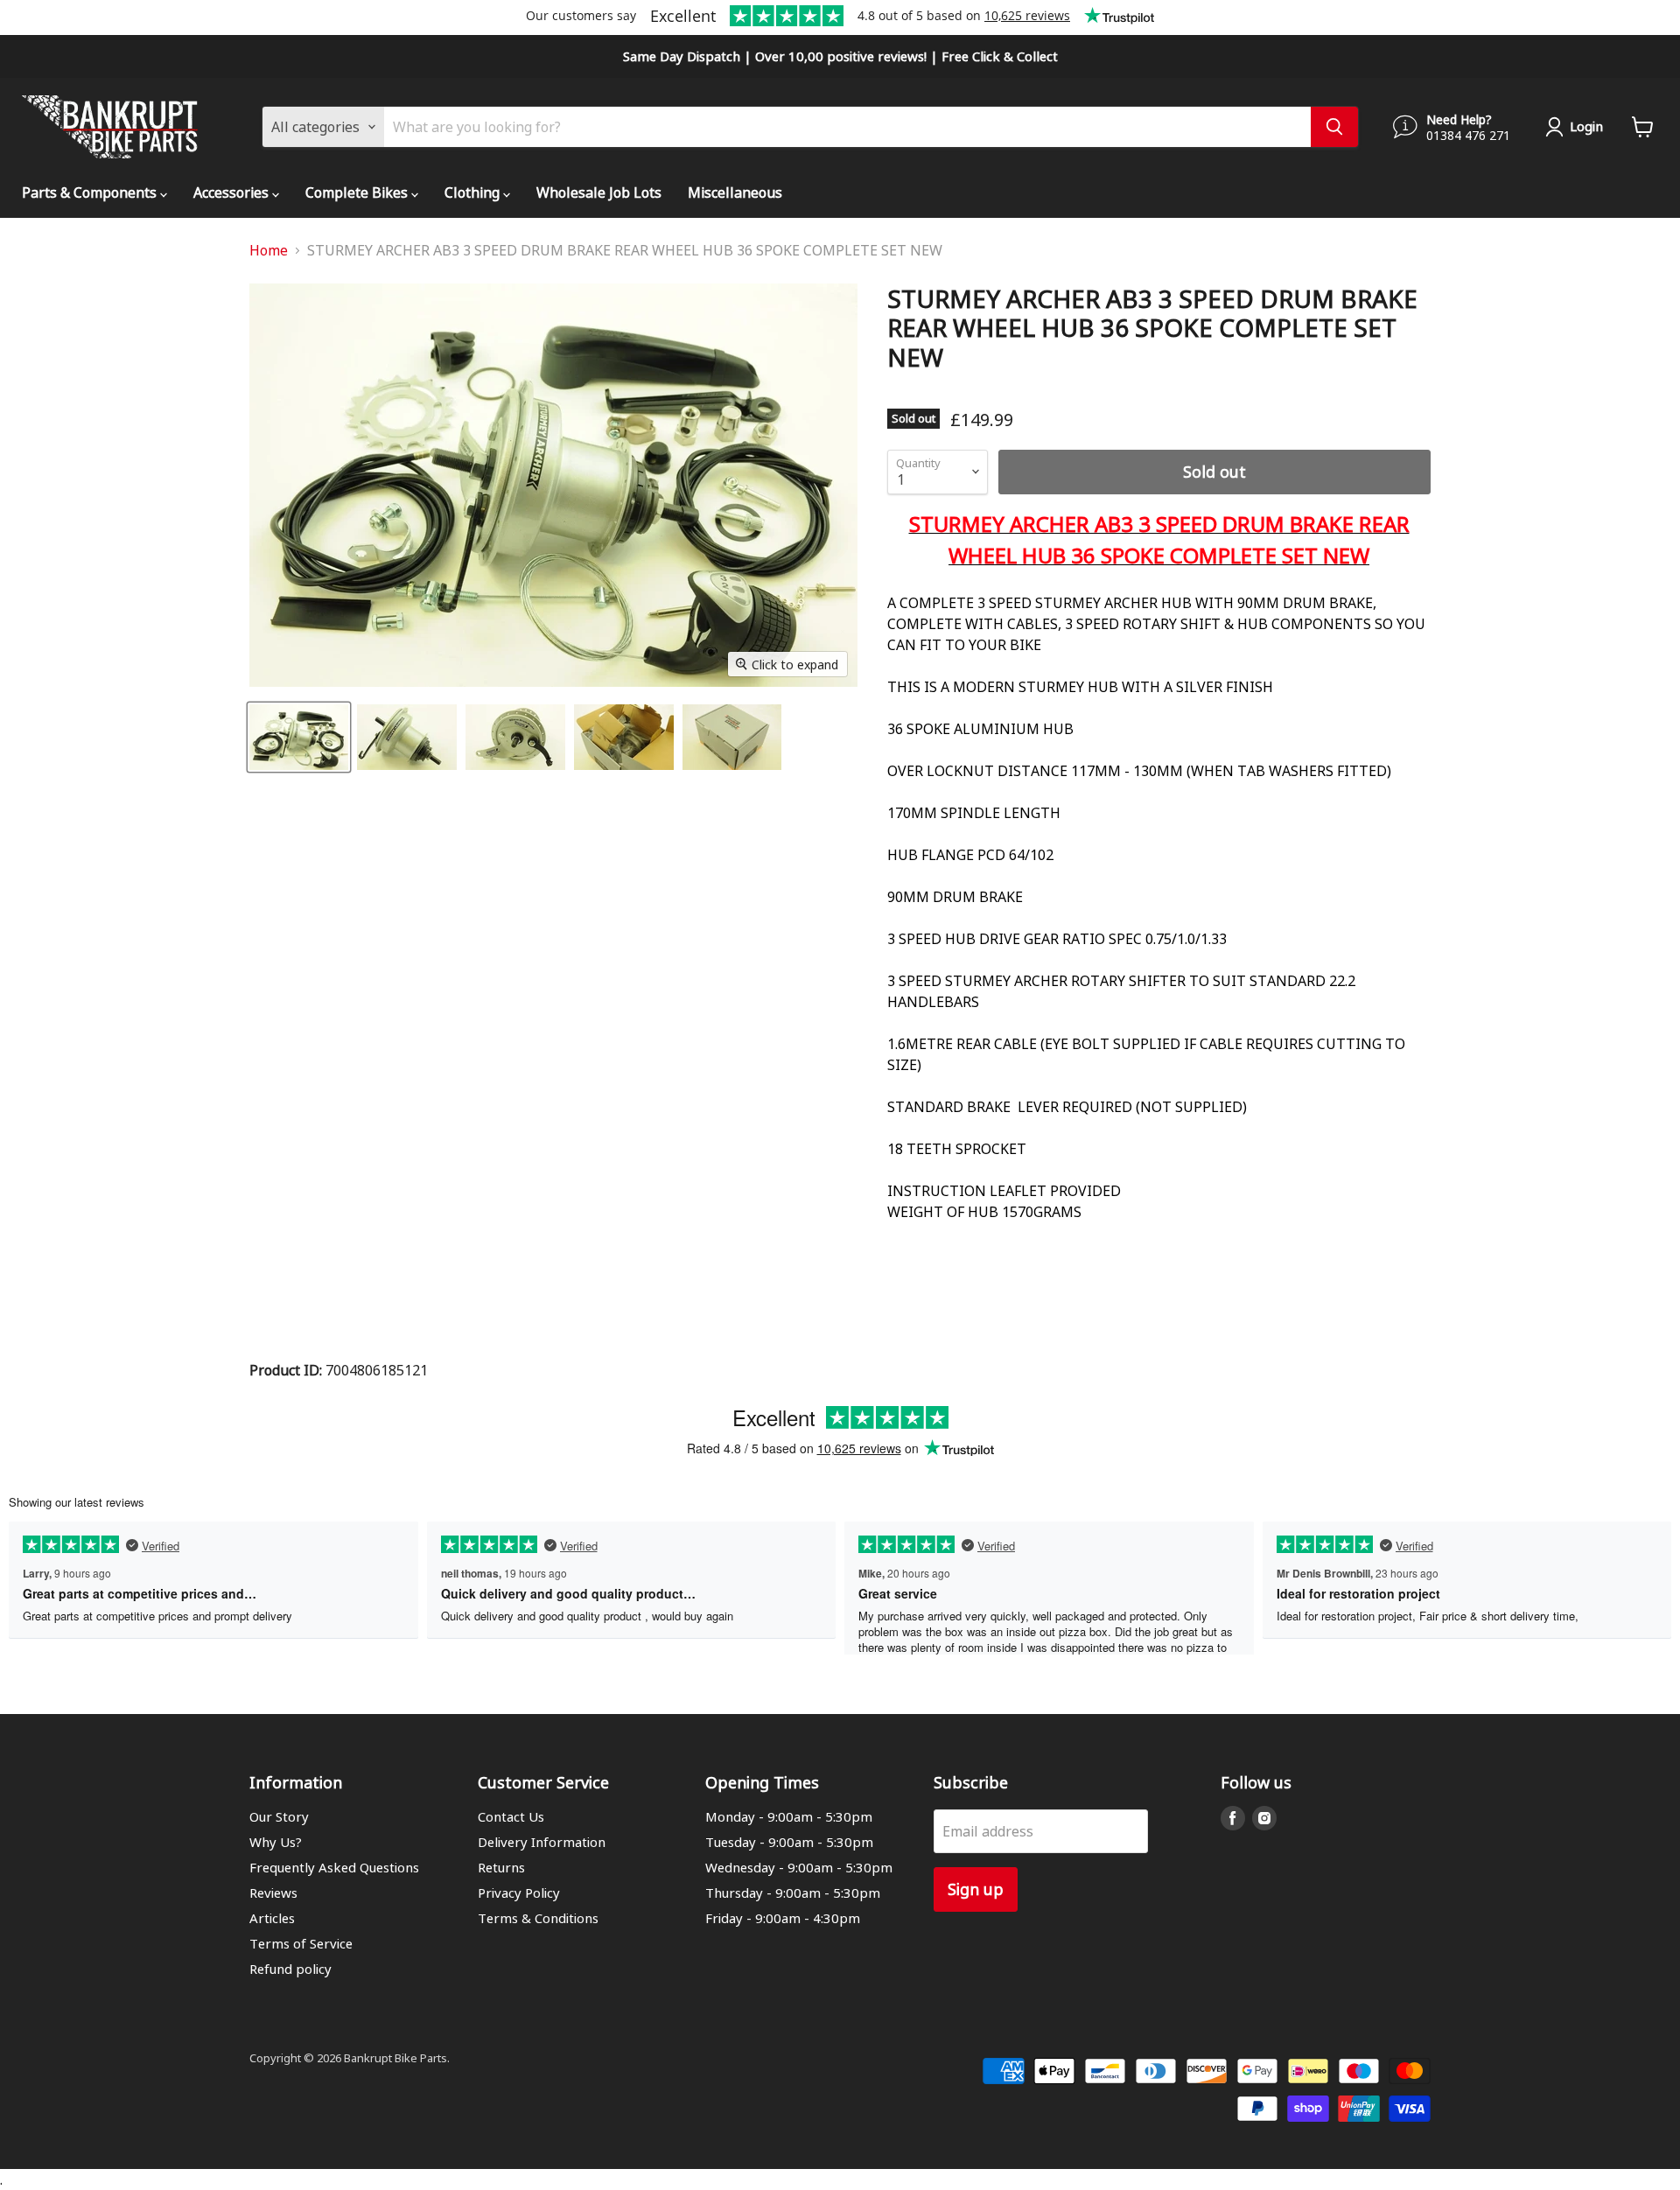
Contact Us (511, 1816)
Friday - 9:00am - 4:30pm (783, 1918)
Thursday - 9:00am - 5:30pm (793, 1893)
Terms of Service (301, 1943)
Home (269, 250)
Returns (501, 1867)
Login (1586, 126)
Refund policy (290, 1969)
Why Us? (276, 1842)
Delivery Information (542, 1842)
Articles (272, 1918)
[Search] (1334, 127)
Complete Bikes (358, 192)
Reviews (273, 1893)
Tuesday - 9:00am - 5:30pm (789, 1842)
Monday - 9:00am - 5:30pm (789, 1816)
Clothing (474, 192)
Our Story (279, 1816)
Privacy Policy (519, 1893)
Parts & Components (91, 192)
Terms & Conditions (538, 1918)
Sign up (976, 1889)
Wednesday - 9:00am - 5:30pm (799, 1867)
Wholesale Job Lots (599, 192)
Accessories (233, 192)
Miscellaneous (735, 192)
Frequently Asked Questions (334, 1867)
